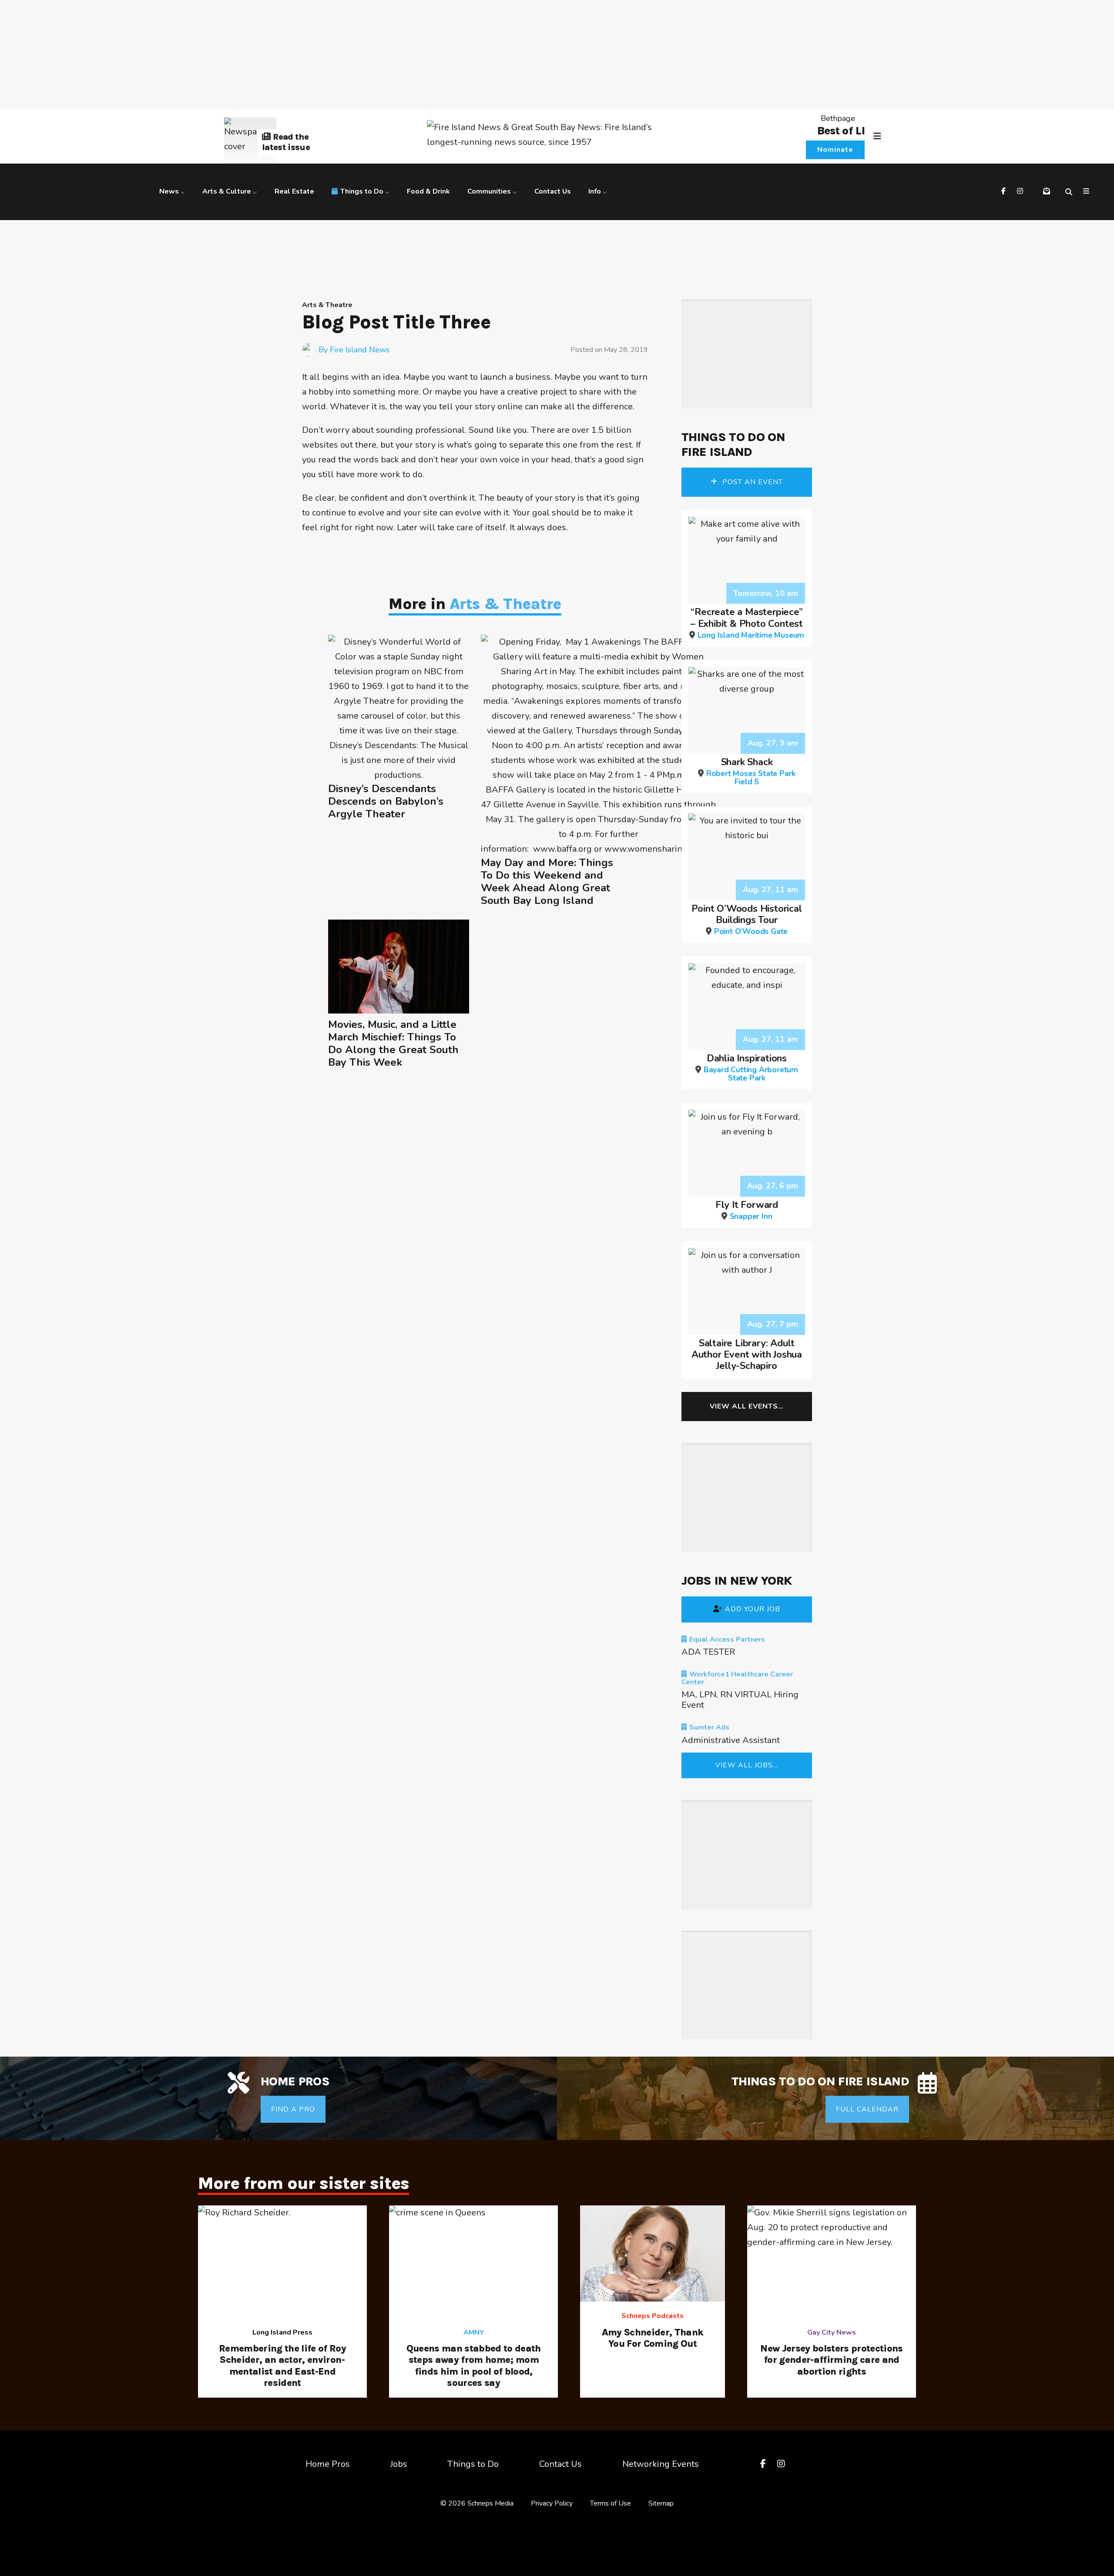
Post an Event (752, 482)
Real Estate (294, 191)
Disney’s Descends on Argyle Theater (386, 801)
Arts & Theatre (327, 305)
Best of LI (841, 131)
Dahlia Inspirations (751, 1067)
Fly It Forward (747, 1210)
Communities (489, 191)
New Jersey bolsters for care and (831, 2360)
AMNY (474, 2332)
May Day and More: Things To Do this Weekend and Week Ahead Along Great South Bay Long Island (547, 882)
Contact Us (553, 191)
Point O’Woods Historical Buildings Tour (747, 919)
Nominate (835, 150)
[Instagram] (1021, 192)
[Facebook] (1005, 192)
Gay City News (832, 2332)
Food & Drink (428, 191)
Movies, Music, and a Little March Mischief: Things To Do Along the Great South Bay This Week (393, 1043)
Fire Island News (360, 350)
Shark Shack (751, 771)
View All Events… (747, 1406)
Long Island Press (282, 2332)
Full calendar (867, 2109)
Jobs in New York (737, 1581)
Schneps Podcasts (653, 2316)
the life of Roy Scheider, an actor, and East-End (282, 2366)
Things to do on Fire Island (733, 444)
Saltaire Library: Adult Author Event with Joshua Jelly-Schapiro (747, 1355)
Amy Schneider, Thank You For (653, 2338)
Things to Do (362, 191)
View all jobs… (747, 1765)
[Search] (1070, 192)
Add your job (753, 1609)
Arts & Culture (227, 191)
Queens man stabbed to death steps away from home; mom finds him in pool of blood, (474, 2366)
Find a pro (293, 2109)
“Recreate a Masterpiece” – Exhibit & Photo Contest (747, 623)
